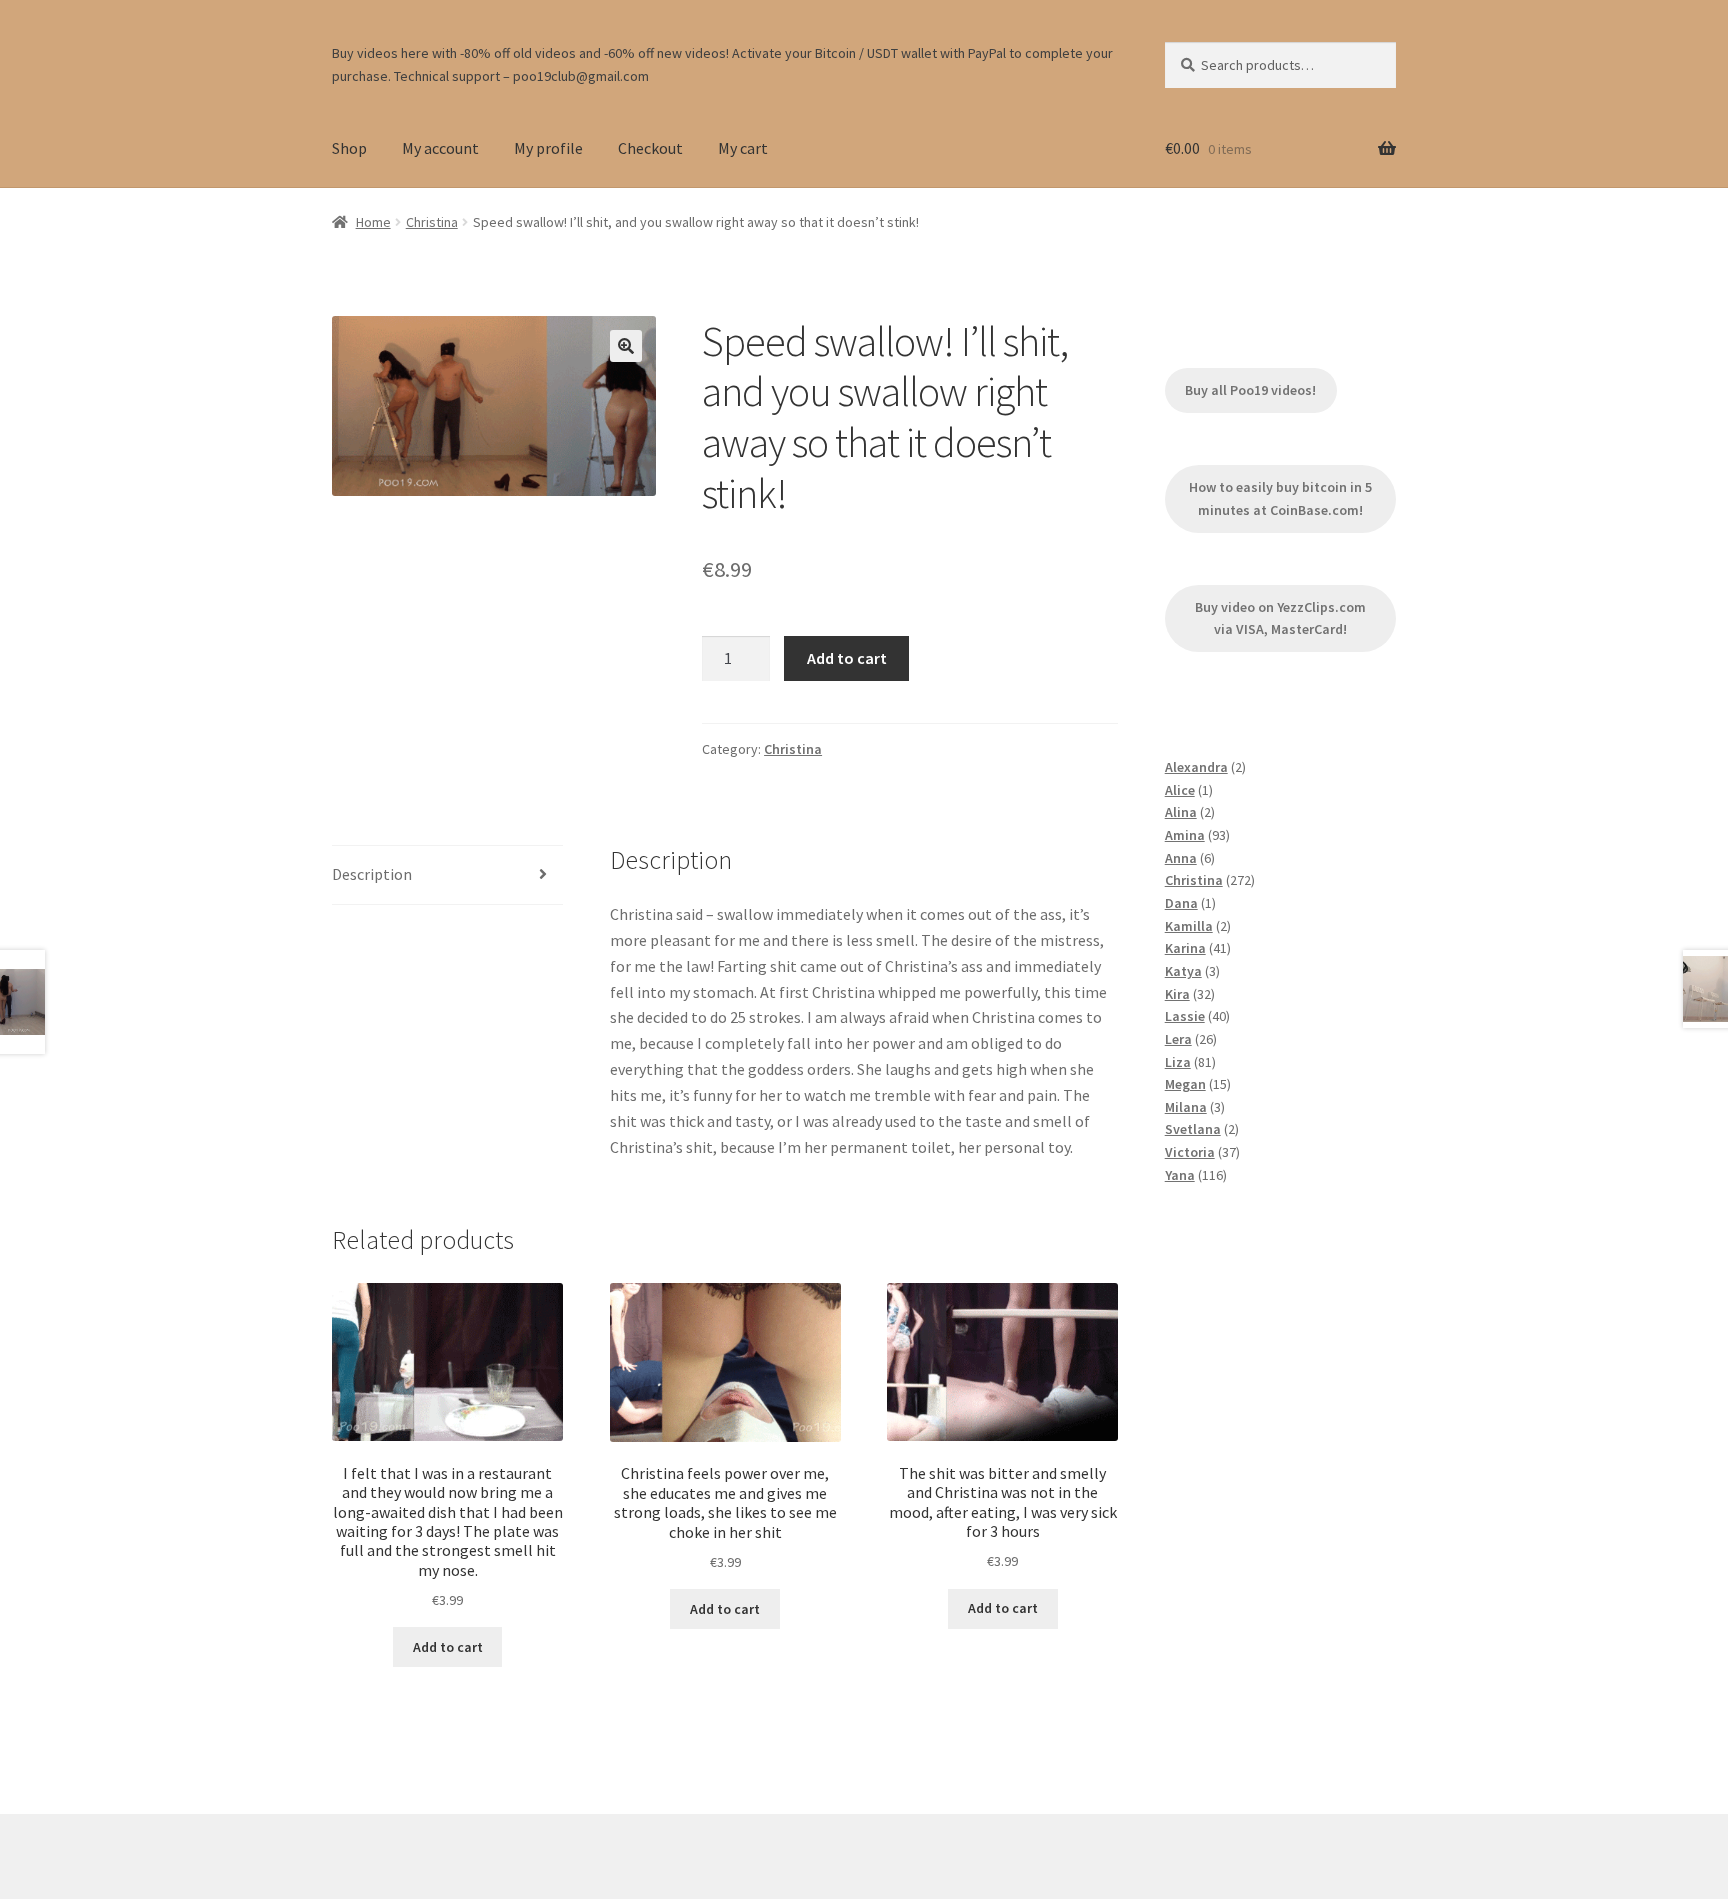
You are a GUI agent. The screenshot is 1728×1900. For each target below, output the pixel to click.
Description (372, 874)
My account (440, 148)
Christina (432, 222)
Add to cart (847, 658)
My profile (548, 148)
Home (373, 222)
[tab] (447, 875)
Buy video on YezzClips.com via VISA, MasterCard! (1280, 618)
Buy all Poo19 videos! (1250, 390)
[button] (626, 346)
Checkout (650, 148)
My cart (743, 148)
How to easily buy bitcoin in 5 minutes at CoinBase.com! (1280, 498)
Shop (349, 148)
